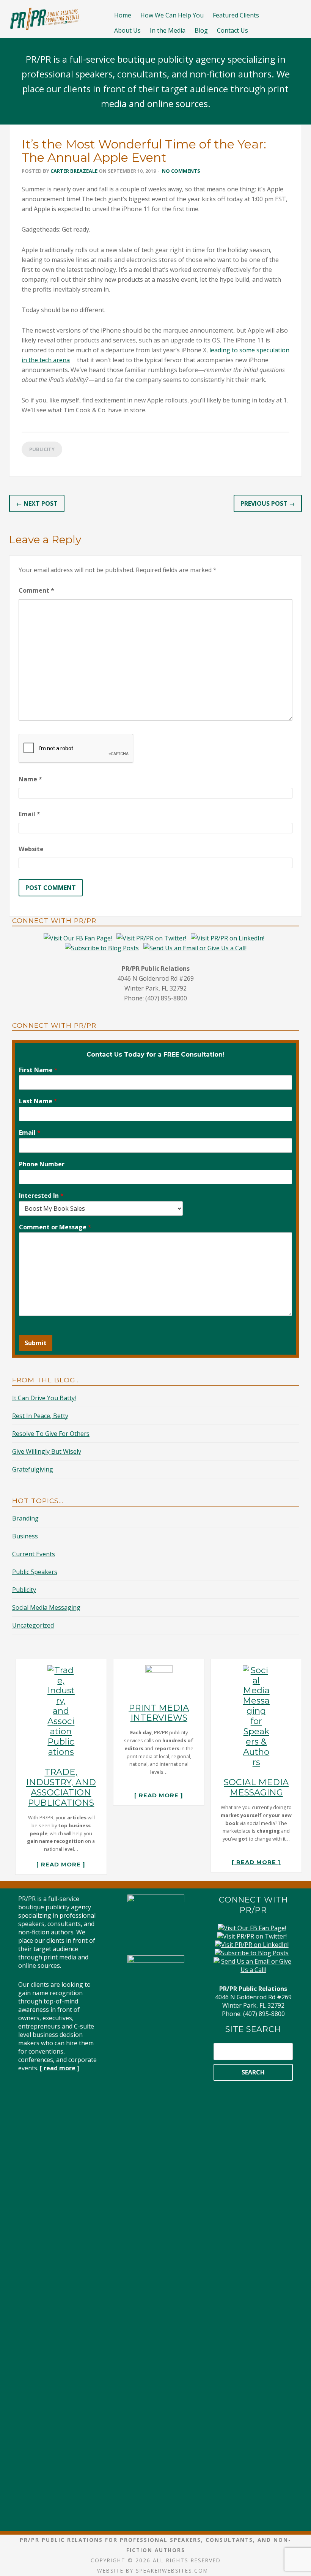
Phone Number (42, 1164)
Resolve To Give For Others (51, 1434)
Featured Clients (236, 15)
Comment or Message (55, 1227)
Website (31, 849)
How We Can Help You (172, 15)
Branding (25, 1518)
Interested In (41, 1196)
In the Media (168, 30)
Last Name (38, 1101)
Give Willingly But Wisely (47, 1451)
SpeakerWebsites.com (172, 2570)
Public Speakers (35, 1572)
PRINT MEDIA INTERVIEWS (159, 1713)
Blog (201, 30)
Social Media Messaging (46, 1607)
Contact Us (232, 30)
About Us (127, 30)
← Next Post (37, 503)
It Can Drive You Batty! (44, 1398)
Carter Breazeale (74, 171)
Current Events (34, 1554)
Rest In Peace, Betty (40, 1416)
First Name (38, 1070)
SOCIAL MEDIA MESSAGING (256, 1787)
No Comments (181, 171)
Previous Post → (268, 503)
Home (123, 15)
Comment (36, 590)
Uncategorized (33, 1625)
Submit (36, 1343)
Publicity (42, 449)
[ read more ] (61, 1865)
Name (30, 779)
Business (25, 1536)
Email (29, 814)
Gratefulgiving (33, 1469)
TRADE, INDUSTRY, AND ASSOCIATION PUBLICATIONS (61, 1787)
